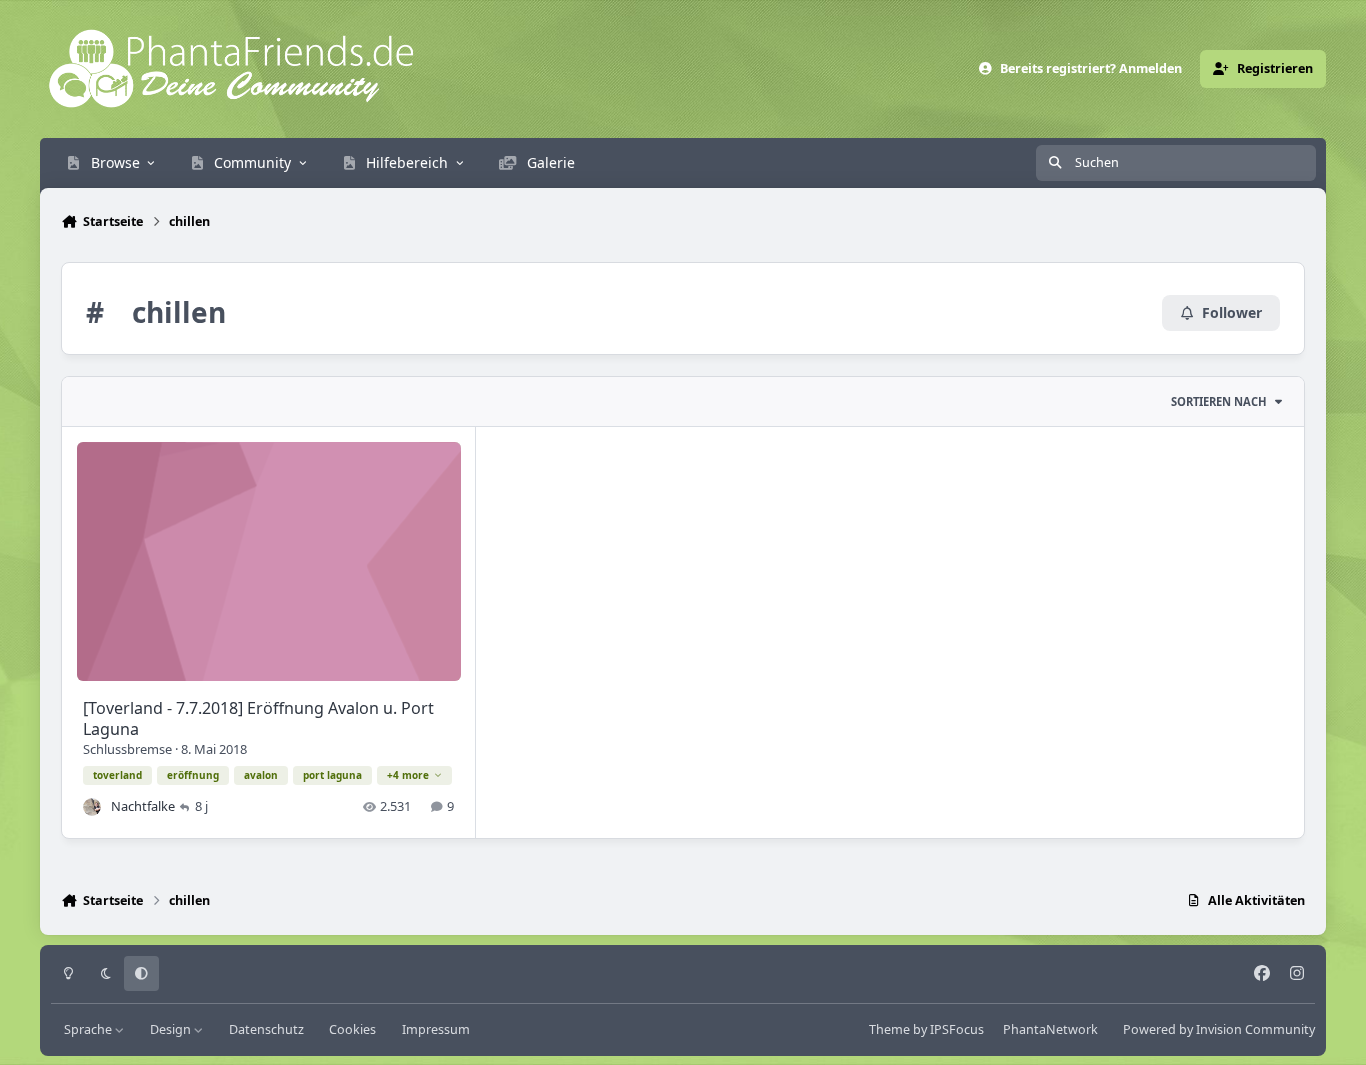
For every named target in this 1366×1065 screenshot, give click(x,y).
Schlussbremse (127, 749)
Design (172, 1029)
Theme (889, 1029)
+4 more (408, 775)
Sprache (89, 1029)
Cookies (352, 1029)
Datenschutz (266, 1029)
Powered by (1219, 1029)
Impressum (436, 1029)
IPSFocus (957, 1029)
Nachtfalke (143, 806)
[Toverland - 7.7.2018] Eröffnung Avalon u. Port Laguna (258, 718)
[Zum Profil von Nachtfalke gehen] (92, 807)
